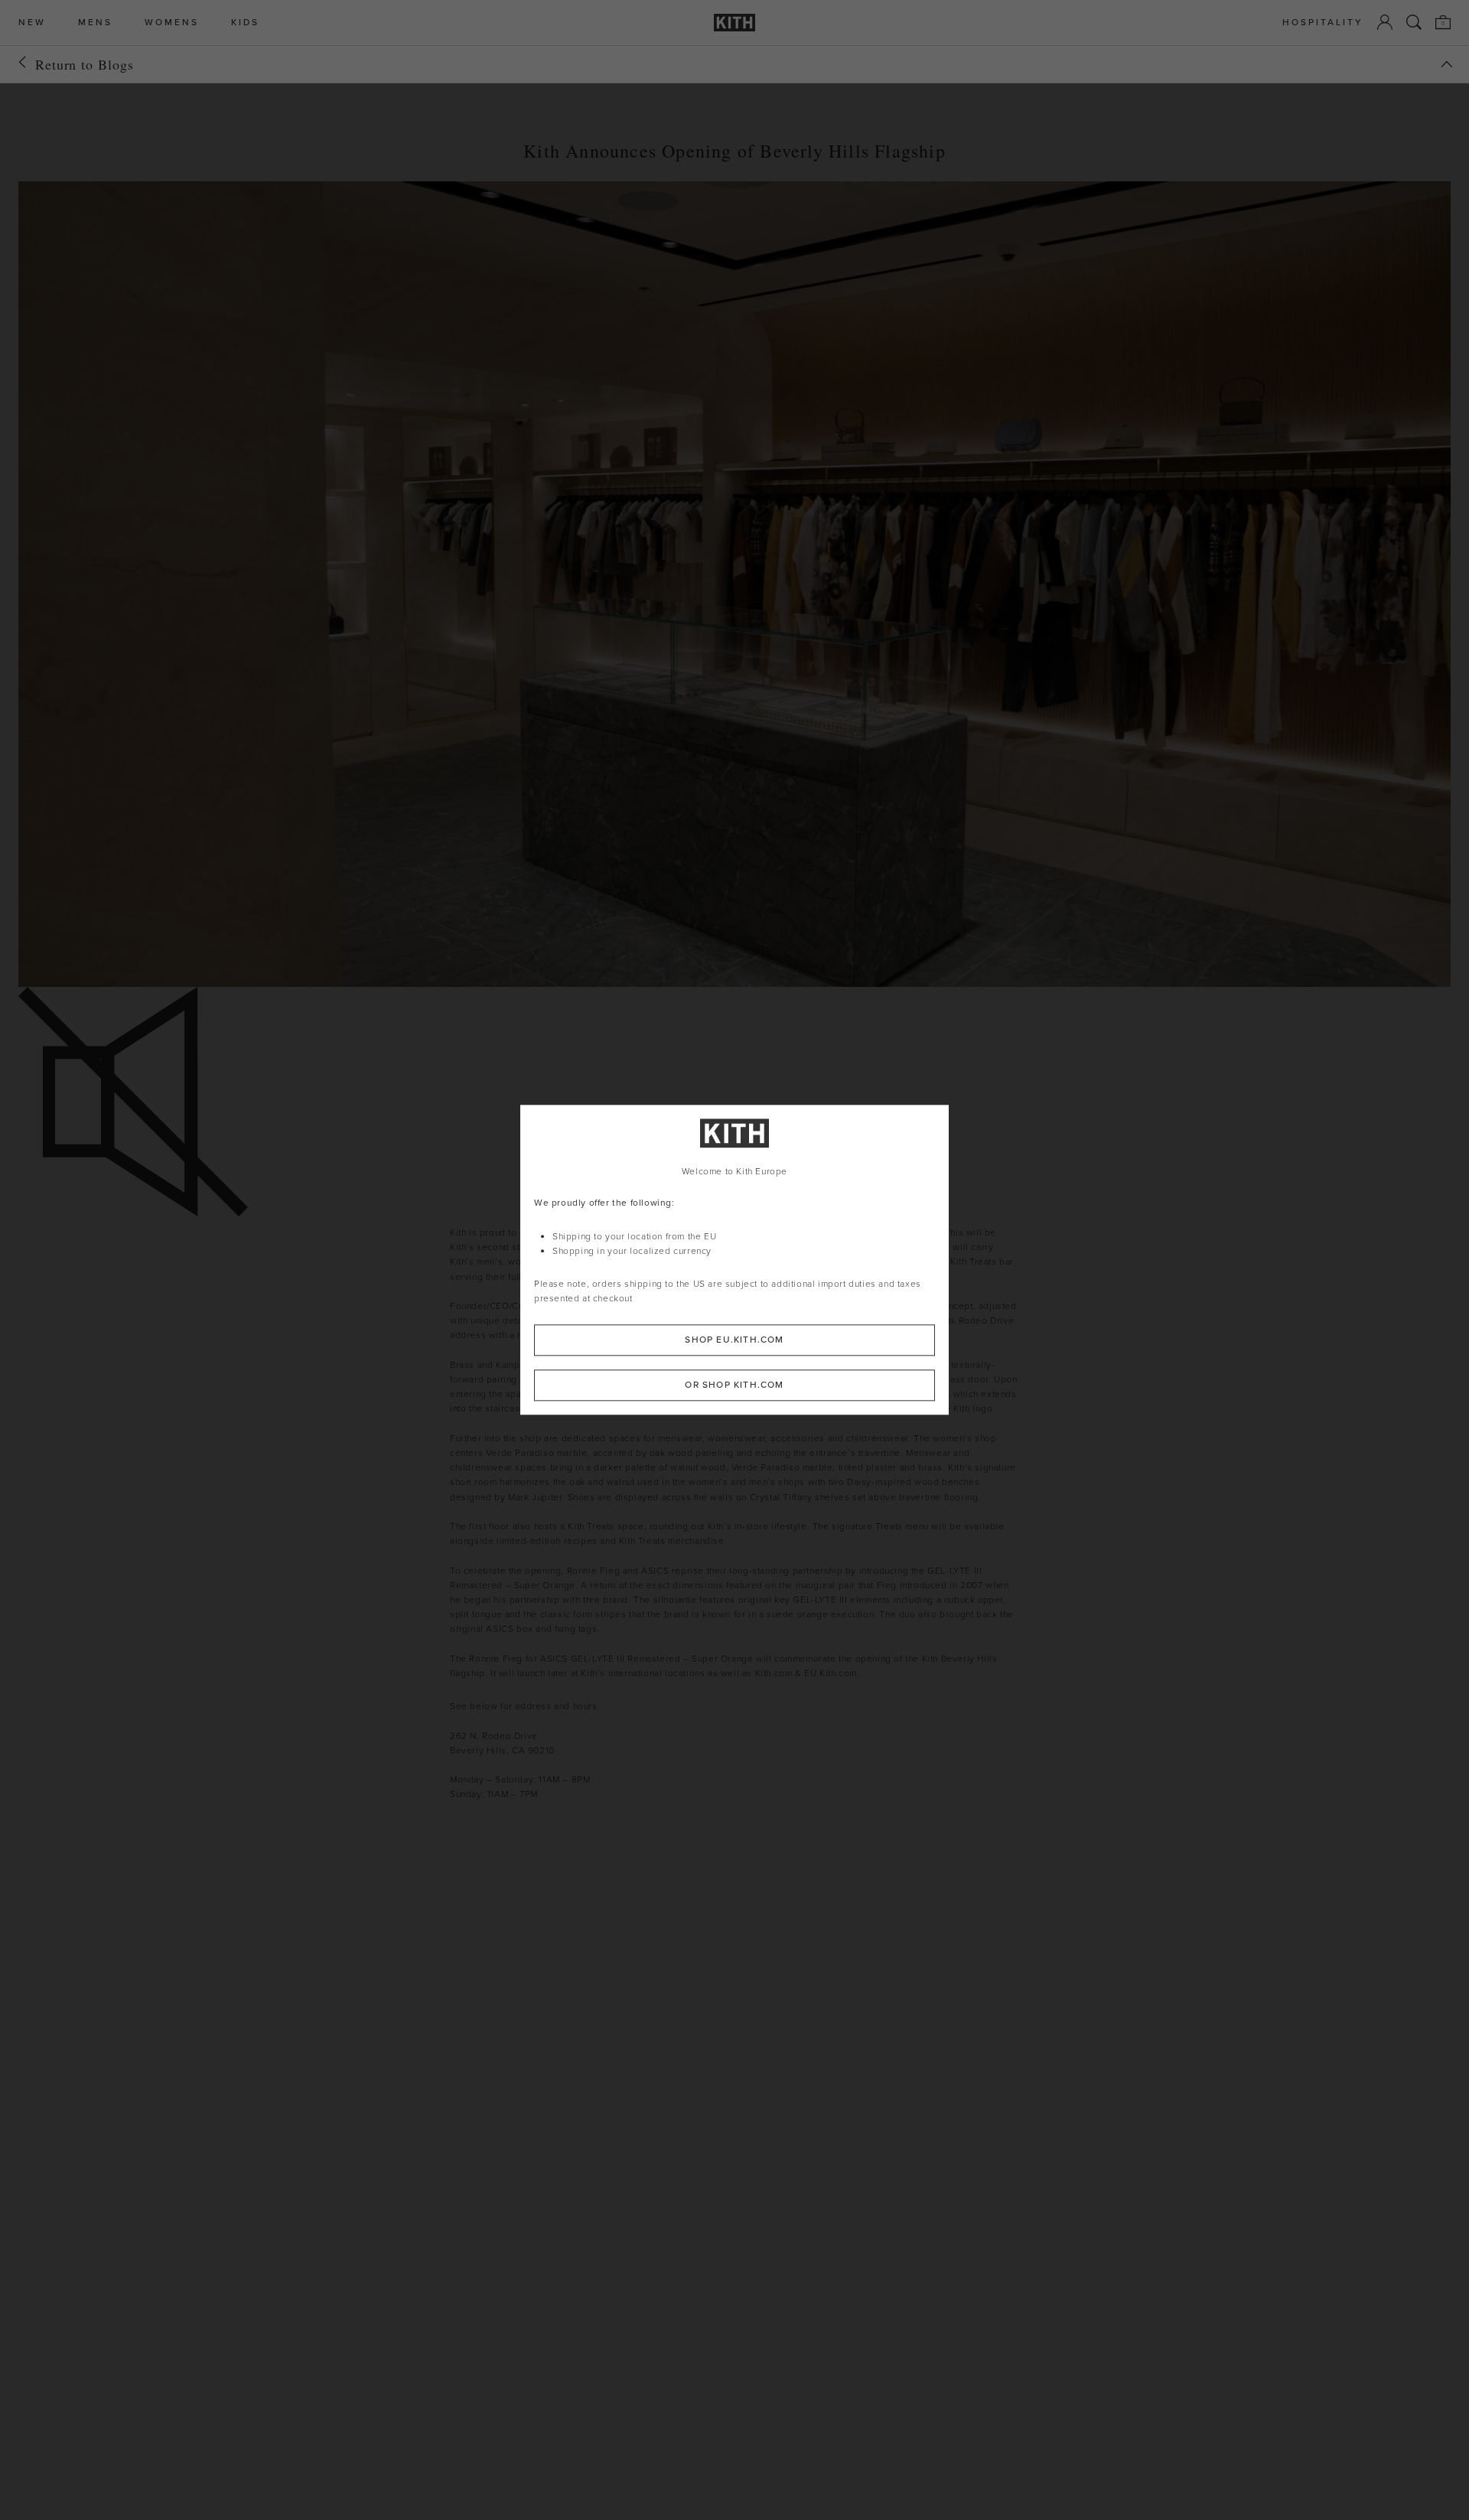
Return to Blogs (85, 64)
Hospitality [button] (1323, 23)
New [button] (32, 23)
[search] (1414, 22)
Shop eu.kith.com (734, 1340)
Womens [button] (172, 23)
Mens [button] (95, 23)
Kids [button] (245, 23)
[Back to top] (1447, 64)
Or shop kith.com (734, 1385)
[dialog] (734, 1260)
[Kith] (734, 23)
